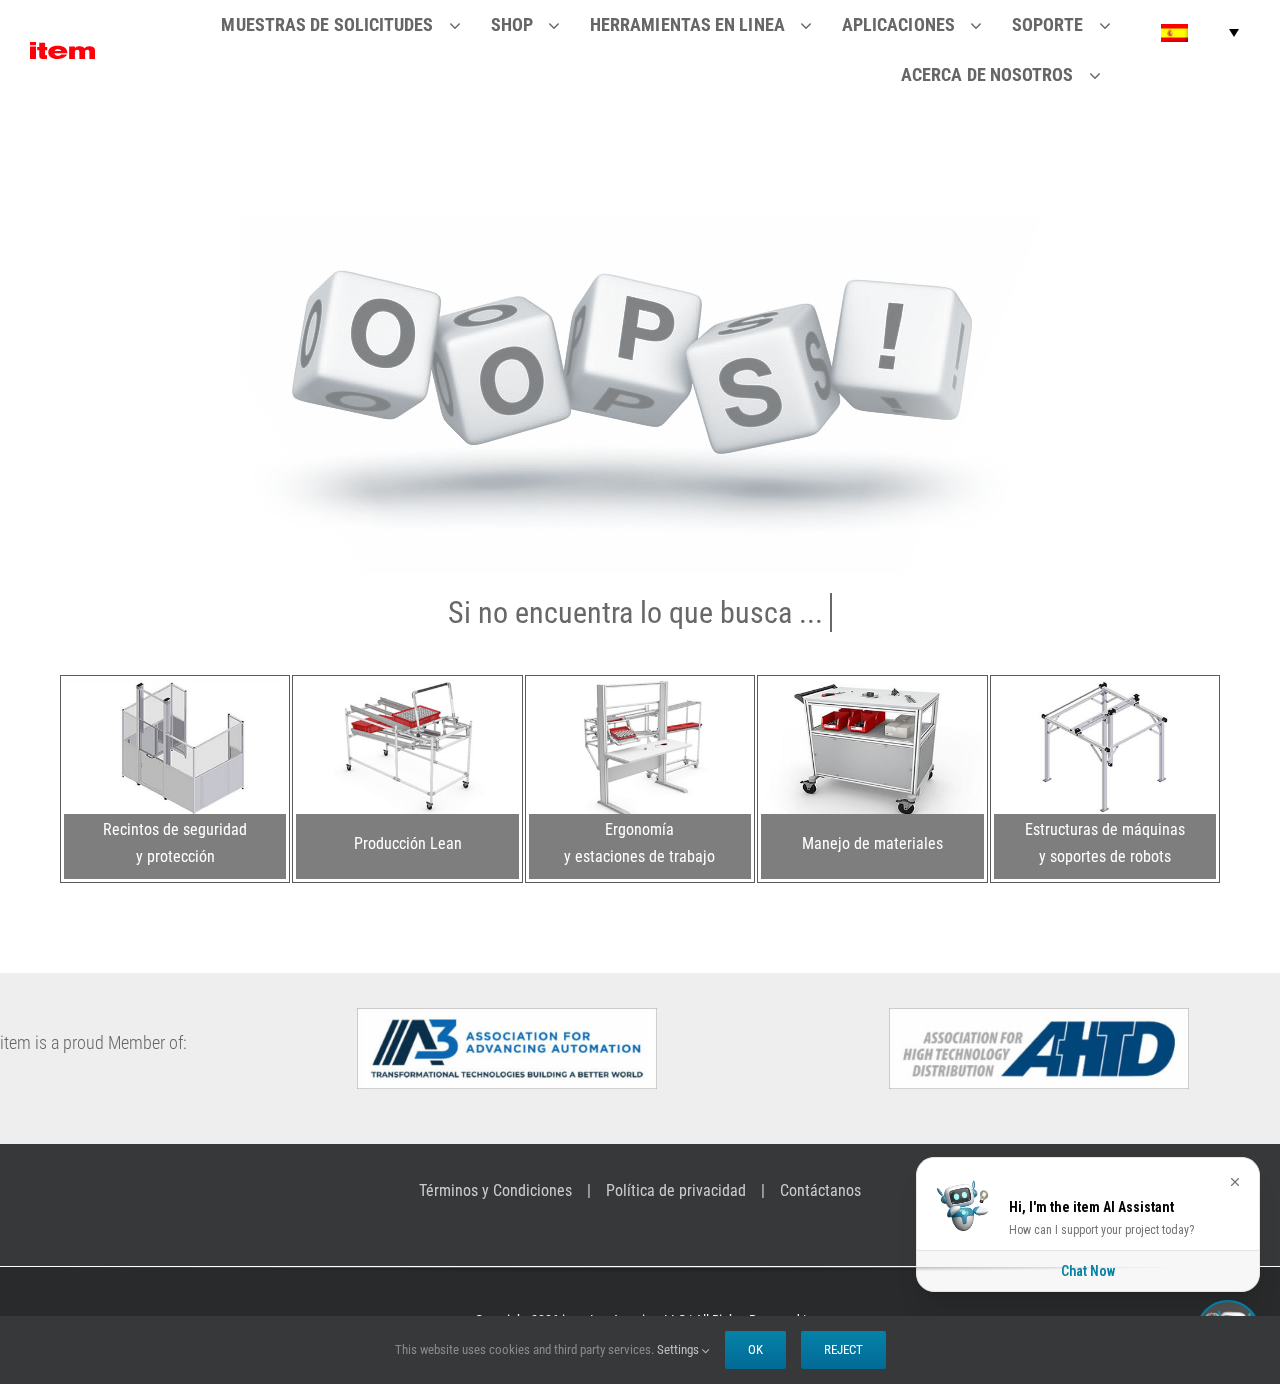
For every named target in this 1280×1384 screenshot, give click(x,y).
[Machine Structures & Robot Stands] (1105, 687)
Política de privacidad (676, 1190)
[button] (1200, 32)
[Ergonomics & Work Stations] (640, 687)
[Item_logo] (62, 50)
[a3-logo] (507, 1016)
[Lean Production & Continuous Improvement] (407, 687)
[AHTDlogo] (1039, 1016)
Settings (679, 1349)
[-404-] (640, 224)
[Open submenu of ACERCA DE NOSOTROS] (1107, 75)
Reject (843, 1349)
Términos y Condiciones (495, 1190)
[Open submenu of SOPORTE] (1117, 25)
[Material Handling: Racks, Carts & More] (872, 687)
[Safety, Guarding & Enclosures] (175, 687)
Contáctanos (820, 1190)
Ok (755, 1349)
